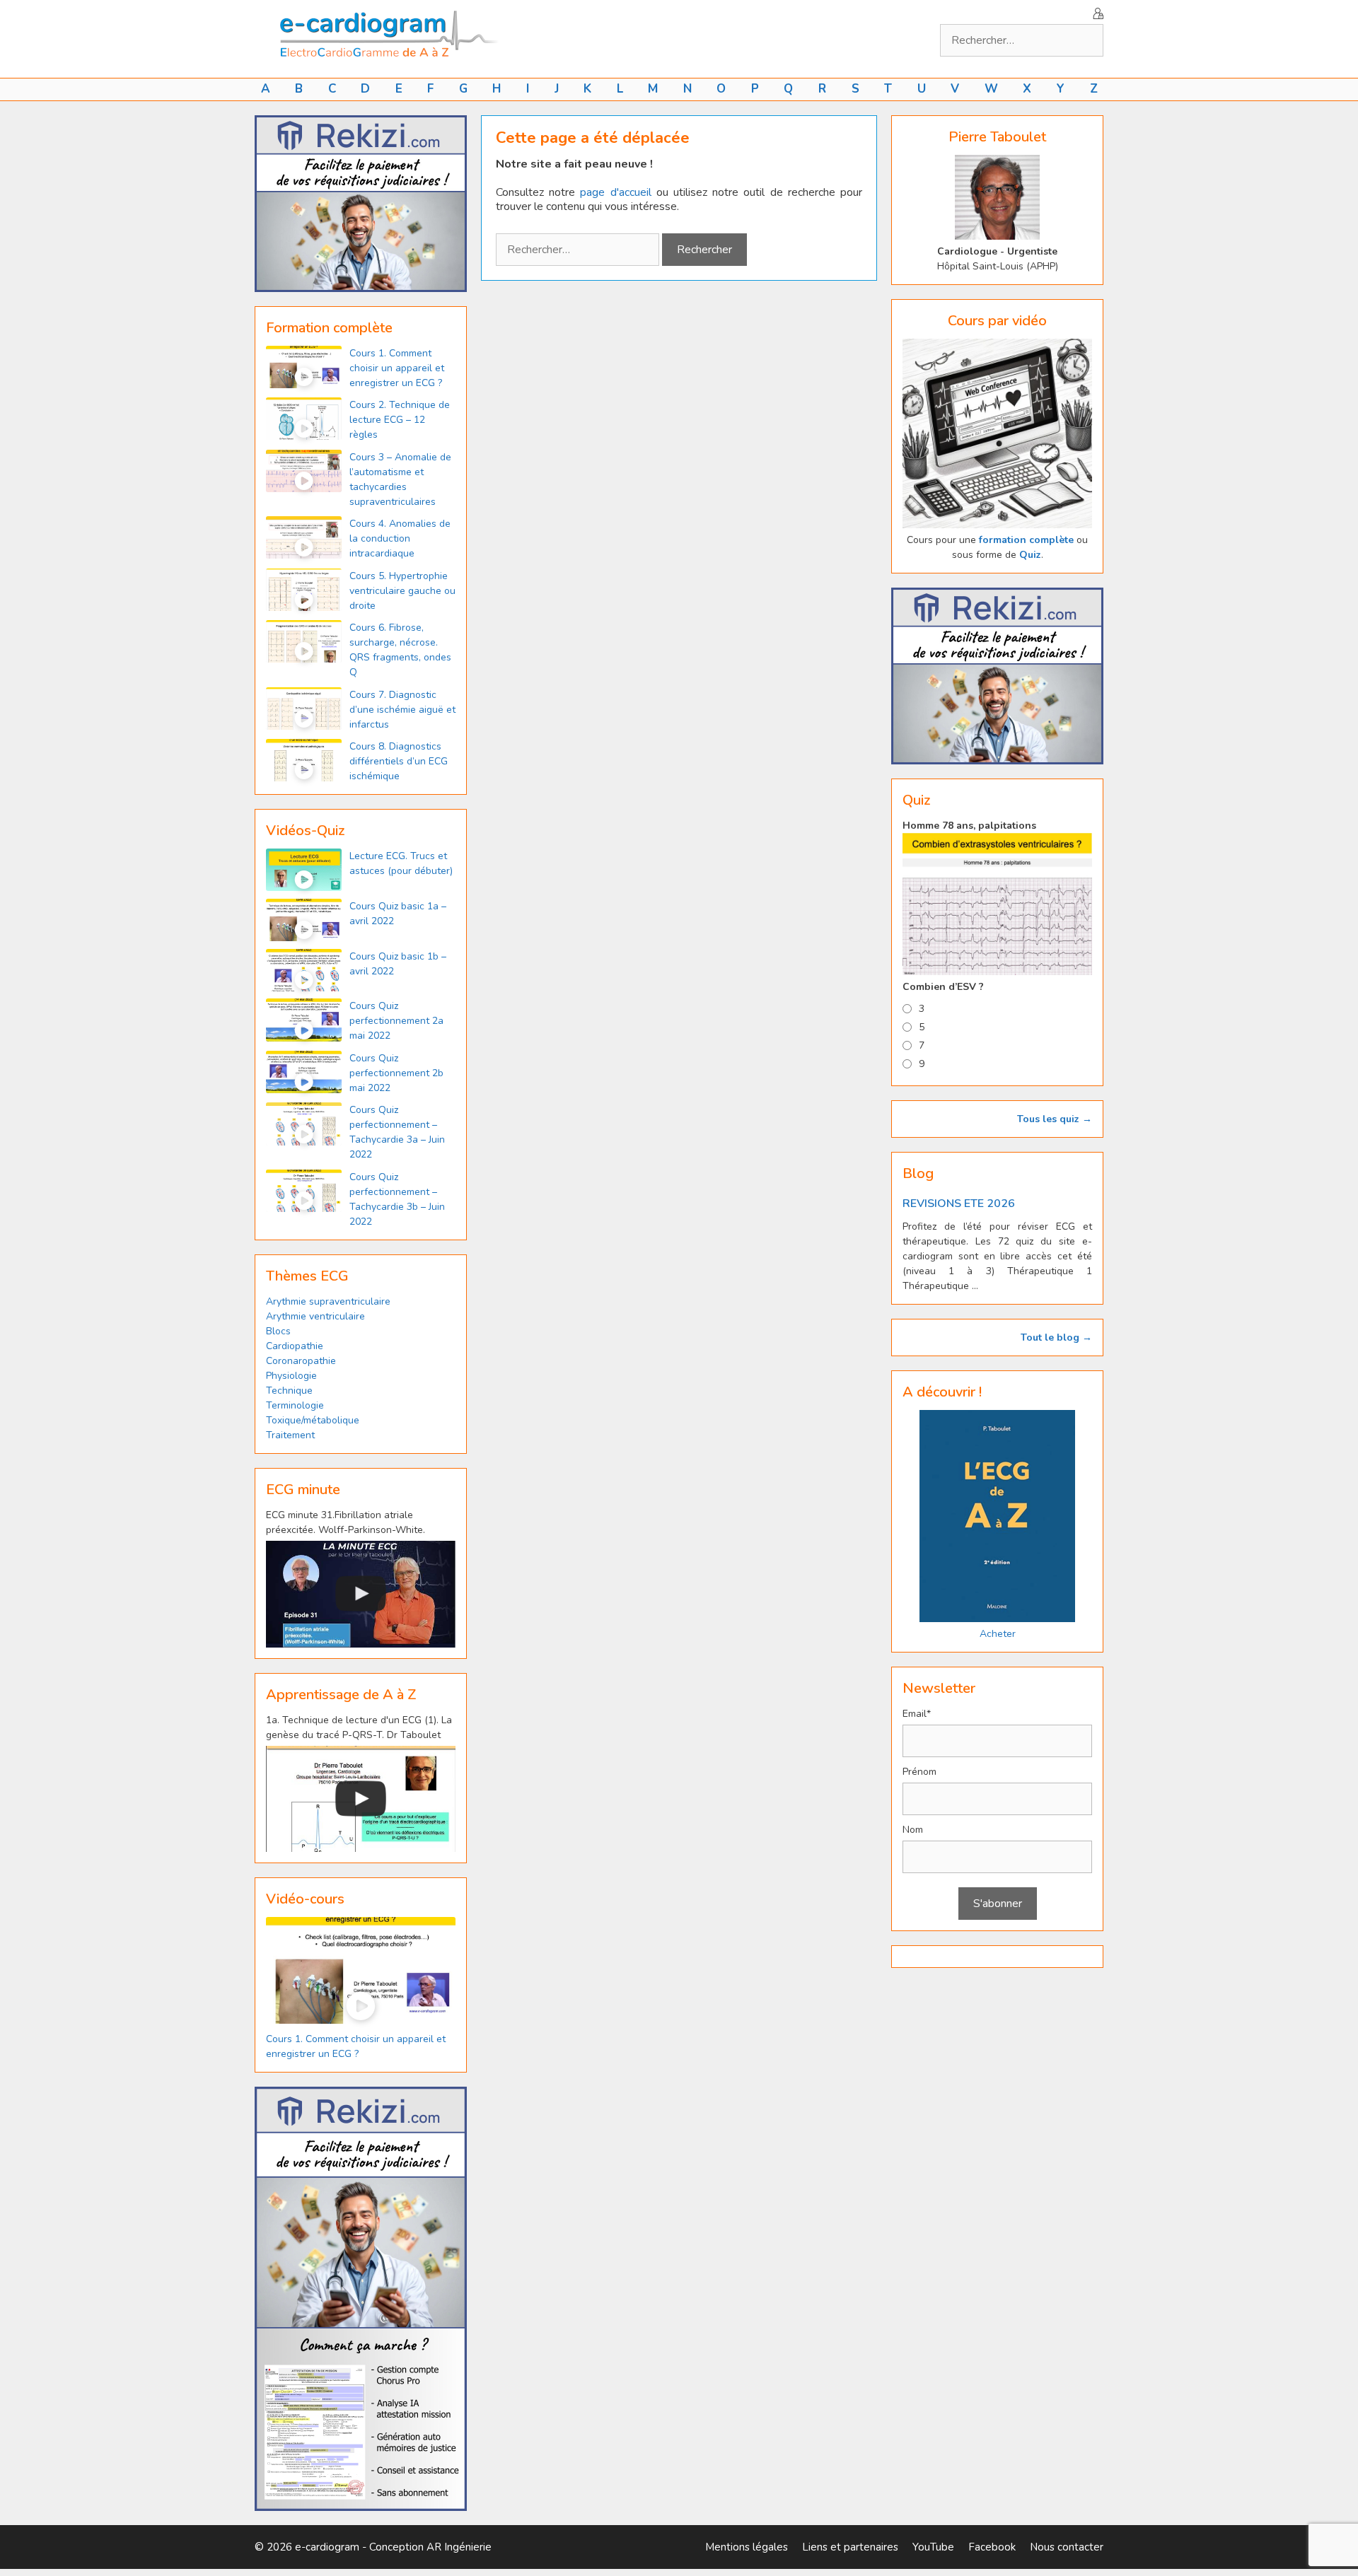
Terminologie (295, 1405)
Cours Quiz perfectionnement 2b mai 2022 (396, 1073)
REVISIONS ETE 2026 (959, 1204)
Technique (289, 1391)
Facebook (992, 2547)
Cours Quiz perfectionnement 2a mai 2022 (396, 1021)
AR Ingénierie (459, 2547)
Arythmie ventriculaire (315, 1316)
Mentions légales (747, 2547)
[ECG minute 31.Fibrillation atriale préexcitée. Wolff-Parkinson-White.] (361, 1594)
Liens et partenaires (850, 2547)
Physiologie (291, 1376)
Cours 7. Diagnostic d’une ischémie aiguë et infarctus (402, 710)
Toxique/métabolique (313, 1420)
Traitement (290, 1435)
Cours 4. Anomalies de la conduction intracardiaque (400, 538)
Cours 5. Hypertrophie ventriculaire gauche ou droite (402, 591)
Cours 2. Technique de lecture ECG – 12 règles (400, 420)
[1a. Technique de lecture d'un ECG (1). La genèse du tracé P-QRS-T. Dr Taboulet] (361, 1799)
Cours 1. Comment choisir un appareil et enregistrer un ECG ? (397, 368)
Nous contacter (1067, 2547)
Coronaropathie (301, 1361)
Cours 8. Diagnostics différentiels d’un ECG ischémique (399, 761)
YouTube (933, 2547)
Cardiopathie (295, 1346)
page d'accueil (615, 192)
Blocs (278, 1331)
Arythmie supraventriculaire (328, 1301)
